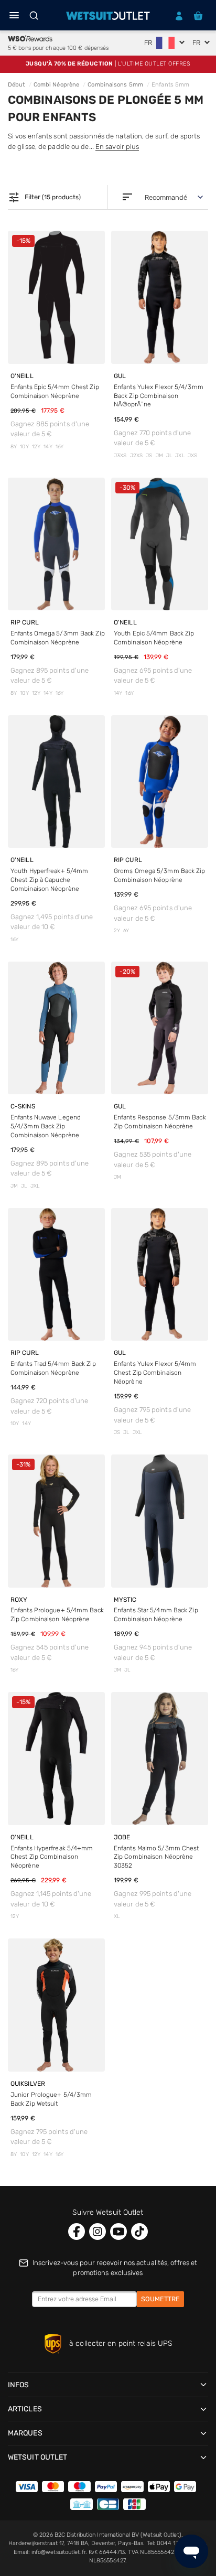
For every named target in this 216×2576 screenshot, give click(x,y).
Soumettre (160, 2299)
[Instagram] (98, 2232)
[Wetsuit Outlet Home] (108, 16)
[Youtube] (118, 2232)
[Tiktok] (139, 2232)
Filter (44, 198)
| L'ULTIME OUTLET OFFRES (108, 64)
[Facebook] (77, 2232)
